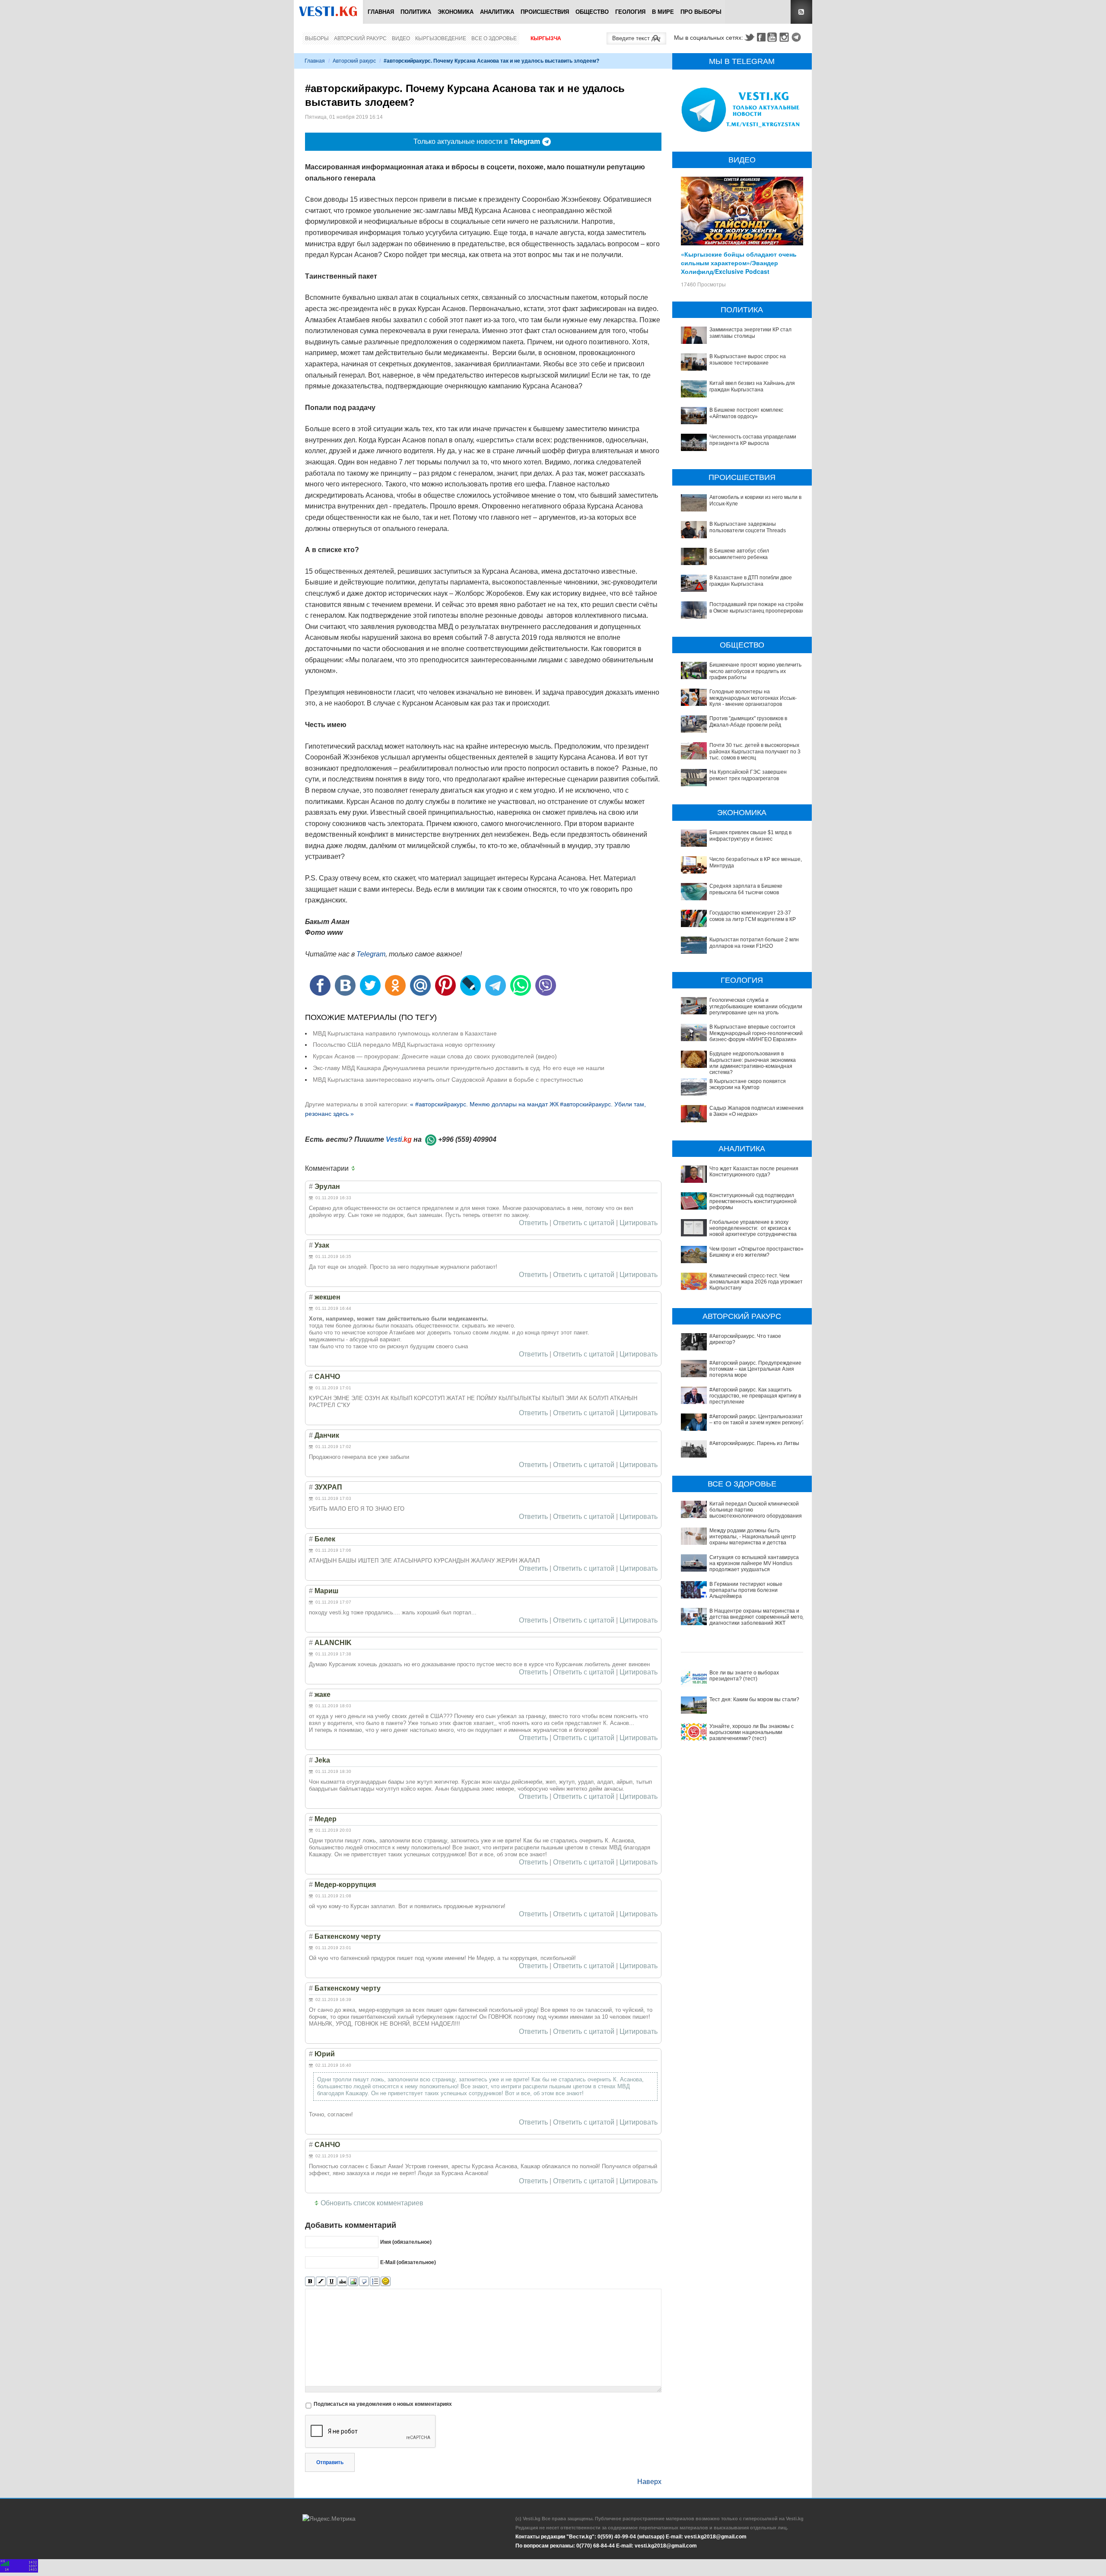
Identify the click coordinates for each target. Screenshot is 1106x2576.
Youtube (773, 37)
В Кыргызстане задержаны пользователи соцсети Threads (748, 527)
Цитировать (639, 1223)
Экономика (456, 12)
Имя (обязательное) (406, 2242)
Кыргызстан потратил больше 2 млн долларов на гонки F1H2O (754, 943)
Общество (592, 12)
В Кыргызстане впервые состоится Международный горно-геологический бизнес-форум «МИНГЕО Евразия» (756, 1033)
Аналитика (497, 12)
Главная (381, 12)
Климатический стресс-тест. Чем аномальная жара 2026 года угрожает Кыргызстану (756, 1282)
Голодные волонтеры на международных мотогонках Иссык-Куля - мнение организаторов (753, 698)
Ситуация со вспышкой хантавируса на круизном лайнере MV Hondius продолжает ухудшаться (754, 1564)
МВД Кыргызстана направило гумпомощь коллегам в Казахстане (405, 1033)
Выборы (317, 38)
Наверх (649, 2482)
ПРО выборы (701, 12)
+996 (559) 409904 (467, 1139)
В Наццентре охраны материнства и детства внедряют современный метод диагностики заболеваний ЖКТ (758, 1617)
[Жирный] (310, 2282)
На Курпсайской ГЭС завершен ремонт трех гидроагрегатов (748, 775)
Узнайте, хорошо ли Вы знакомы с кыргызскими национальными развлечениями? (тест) (752, 1733)
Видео (401, 38)
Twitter (749, 37)
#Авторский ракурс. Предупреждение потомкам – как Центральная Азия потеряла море (755, 1369)
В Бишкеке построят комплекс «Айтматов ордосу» (746, 413)
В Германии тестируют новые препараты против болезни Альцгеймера (746, 1590)
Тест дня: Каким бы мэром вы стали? (754, 1699)
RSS (801, 12)
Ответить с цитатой (584, 1223)
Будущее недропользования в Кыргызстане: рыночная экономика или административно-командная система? (753, 1063)
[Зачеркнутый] (342, 2282)
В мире (663, 12)
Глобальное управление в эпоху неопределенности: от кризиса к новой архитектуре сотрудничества (753, 1228)
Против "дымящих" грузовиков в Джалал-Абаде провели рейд (748, 721)
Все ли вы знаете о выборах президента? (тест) (744, 1676)
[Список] (375, 2282)
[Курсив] (321, 2282)
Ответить (533, 1223)
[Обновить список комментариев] (355, 1169)
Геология (630, 12)
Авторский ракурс (360, 38)
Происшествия (545, 12)
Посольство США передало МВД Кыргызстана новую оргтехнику (404, 1045)
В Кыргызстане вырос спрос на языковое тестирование (748, 359)
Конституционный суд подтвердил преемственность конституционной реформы (753, 1202)
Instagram (785, 37)
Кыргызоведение (441, 38)
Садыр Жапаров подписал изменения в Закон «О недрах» (756, 1111)
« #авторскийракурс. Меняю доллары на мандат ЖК (484, 1104)
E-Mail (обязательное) (408, 2262)
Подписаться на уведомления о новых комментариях (383, 2404)
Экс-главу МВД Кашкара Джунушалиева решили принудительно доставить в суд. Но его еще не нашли (459, 1068)
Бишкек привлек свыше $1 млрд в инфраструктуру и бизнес (750, 835)
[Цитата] (364, 2282)
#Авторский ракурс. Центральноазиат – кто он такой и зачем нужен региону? (757, 1420)
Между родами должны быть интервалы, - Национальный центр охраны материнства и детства (753, 1537)
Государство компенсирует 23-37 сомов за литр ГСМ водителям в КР (753, 916)
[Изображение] (353, 2282)
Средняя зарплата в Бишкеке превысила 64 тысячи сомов (746, 889)
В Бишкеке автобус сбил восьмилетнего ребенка (739, 554)
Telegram (798, 37)
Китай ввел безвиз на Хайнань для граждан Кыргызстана (752, 386)
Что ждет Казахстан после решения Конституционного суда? (754, 1172)
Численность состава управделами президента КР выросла (753, 440)
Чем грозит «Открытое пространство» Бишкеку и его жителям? (756, 1252)
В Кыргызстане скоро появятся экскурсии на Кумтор (748, 1084)
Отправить (330, 2462)
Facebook (761, 37)
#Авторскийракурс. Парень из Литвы (754, 1443)
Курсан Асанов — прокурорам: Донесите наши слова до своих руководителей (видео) (435, 1056)
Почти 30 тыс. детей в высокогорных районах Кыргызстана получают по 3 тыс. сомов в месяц (755, 751)
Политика (416, 12)
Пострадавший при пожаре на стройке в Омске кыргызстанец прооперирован (757, 607)
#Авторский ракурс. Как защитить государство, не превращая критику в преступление (755, 1396)
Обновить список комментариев (372, 2203)
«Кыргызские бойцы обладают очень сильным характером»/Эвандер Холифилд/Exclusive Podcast (739, 263)
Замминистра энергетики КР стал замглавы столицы (750, 333)
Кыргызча (546, 38)
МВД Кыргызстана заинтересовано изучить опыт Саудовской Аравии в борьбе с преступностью (448, 1080)
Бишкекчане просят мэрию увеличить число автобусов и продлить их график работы (755, 671)
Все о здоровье (494, 38)
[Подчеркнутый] (332, 2282)
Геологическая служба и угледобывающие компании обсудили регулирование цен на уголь (756, 1006)
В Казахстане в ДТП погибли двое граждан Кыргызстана (751, 581)
